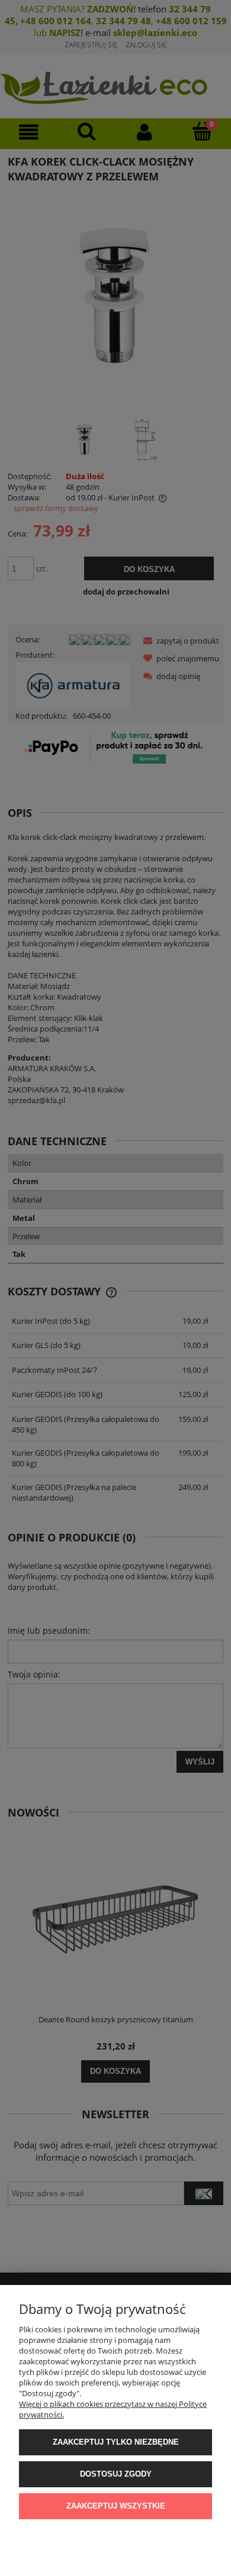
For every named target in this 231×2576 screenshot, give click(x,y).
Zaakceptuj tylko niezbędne (116, 2442)
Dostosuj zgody (116, 2474)
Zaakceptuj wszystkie (116, 2506)
